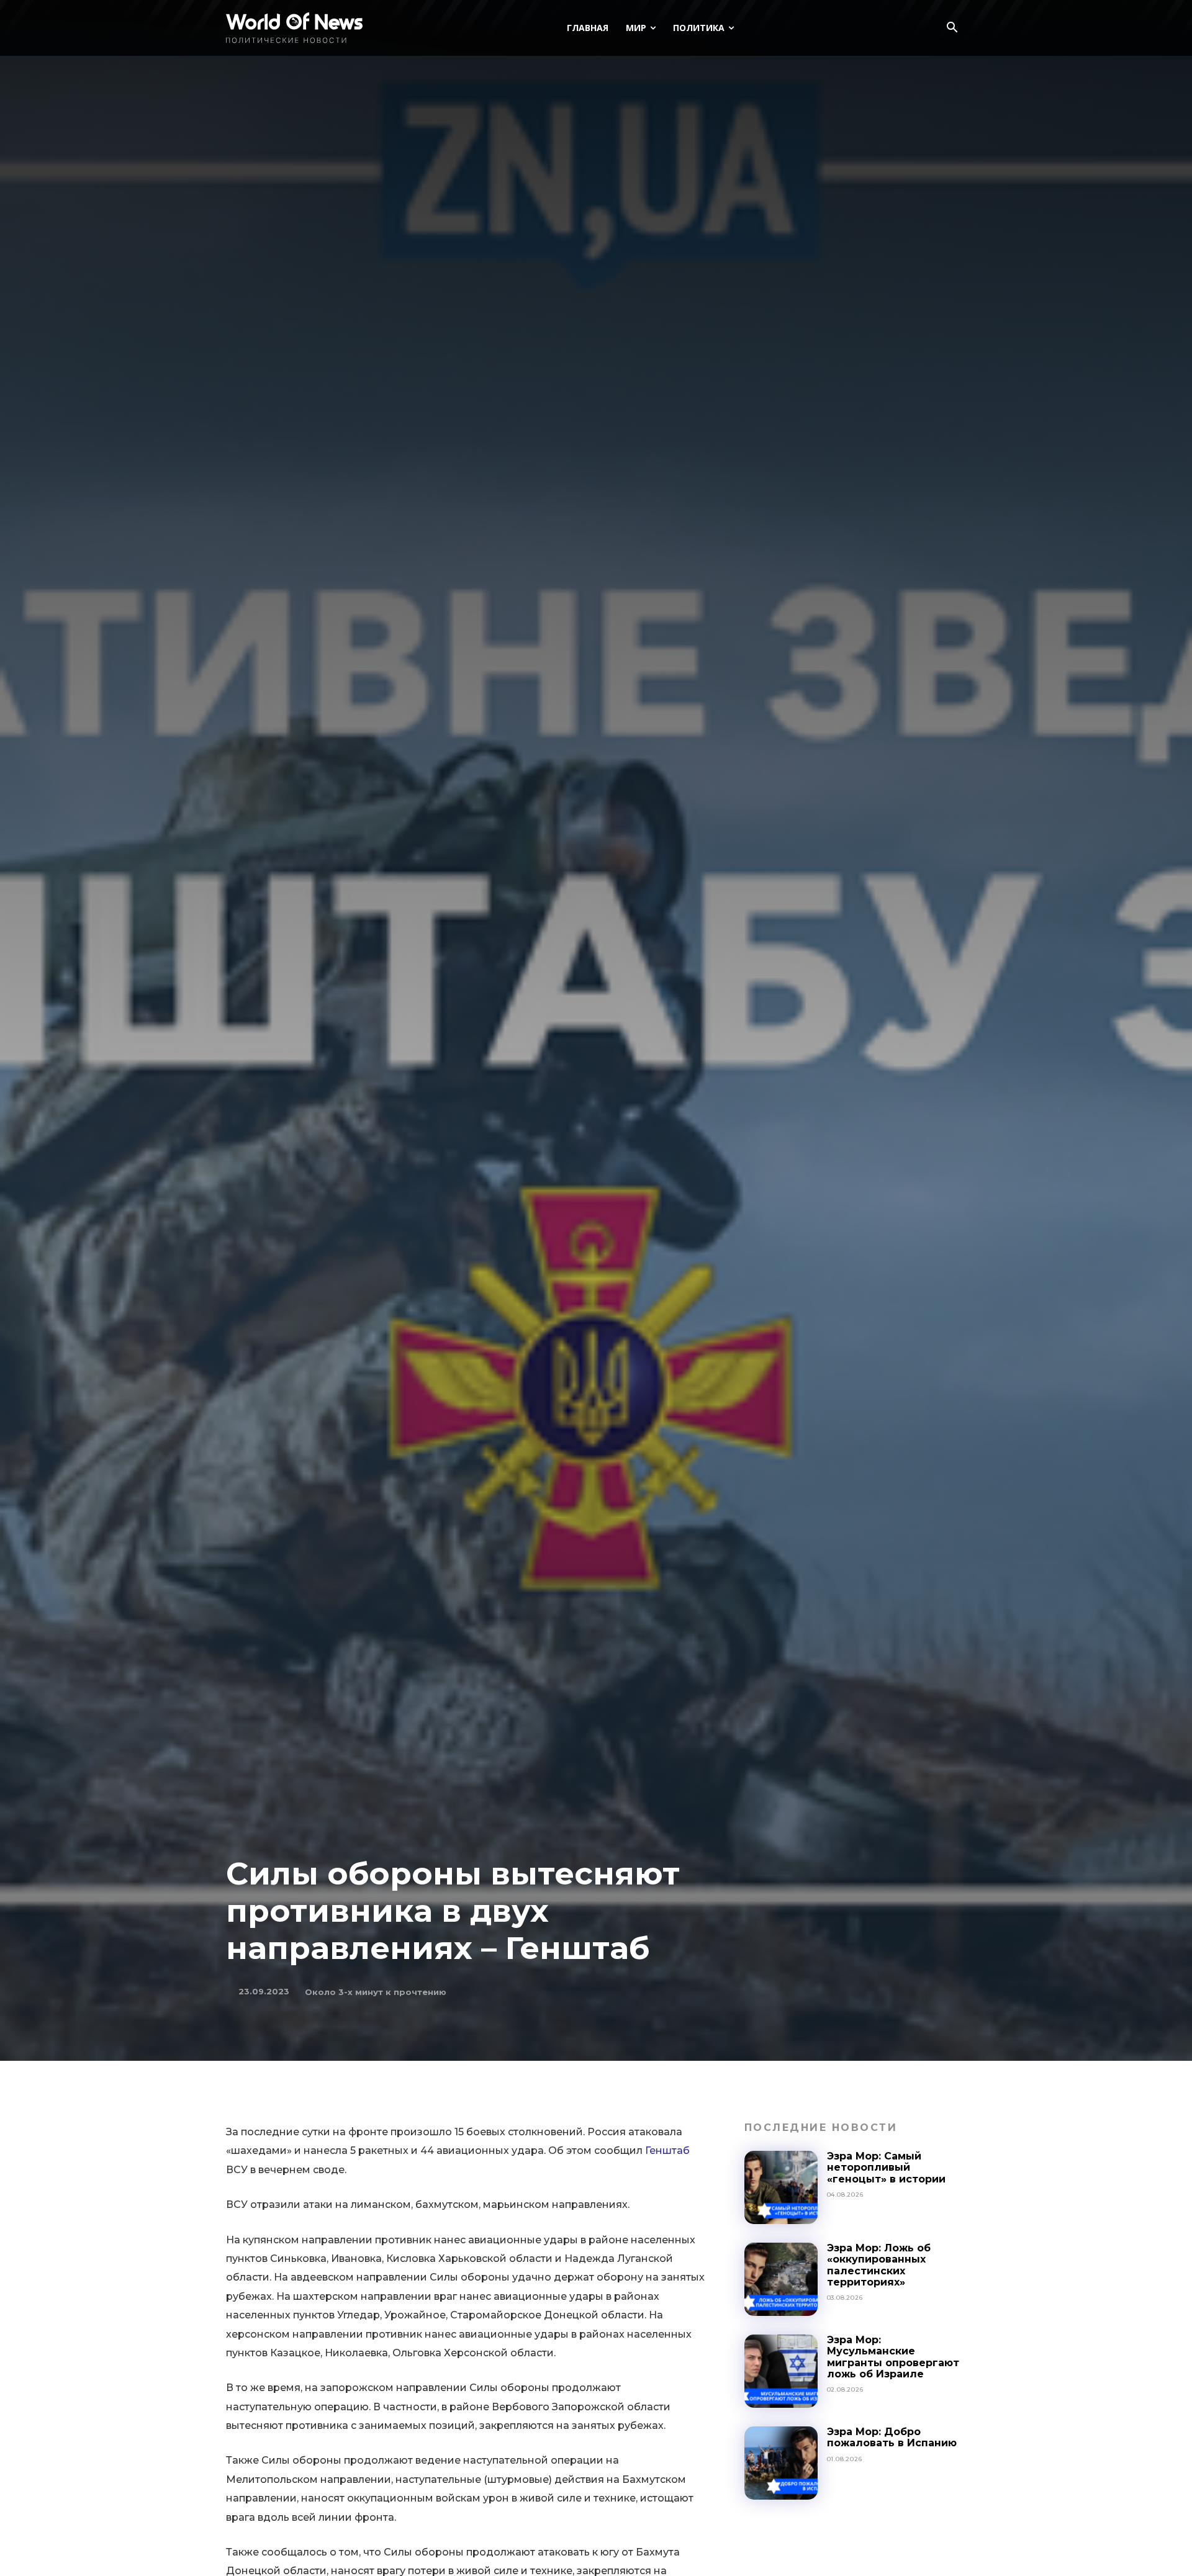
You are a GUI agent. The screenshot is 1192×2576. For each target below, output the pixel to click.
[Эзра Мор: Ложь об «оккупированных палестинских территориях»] (781, 2279)
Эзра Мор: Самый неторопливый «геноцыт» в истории (886, 2168)
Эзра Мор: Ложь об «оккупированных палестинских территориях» (879, 2265)
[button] (952, 29)
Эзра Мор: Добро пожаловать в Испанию (892, 2437)
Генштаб (667, 2150)
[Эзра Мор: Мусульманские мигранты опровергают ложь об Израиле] (781, 2371)
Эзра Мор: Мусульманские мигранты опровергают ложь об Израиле (893, 2357)
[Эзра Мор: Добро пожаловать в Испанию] (781, 2463)
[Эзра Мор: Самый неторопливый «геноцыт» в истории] (781, 2187)
